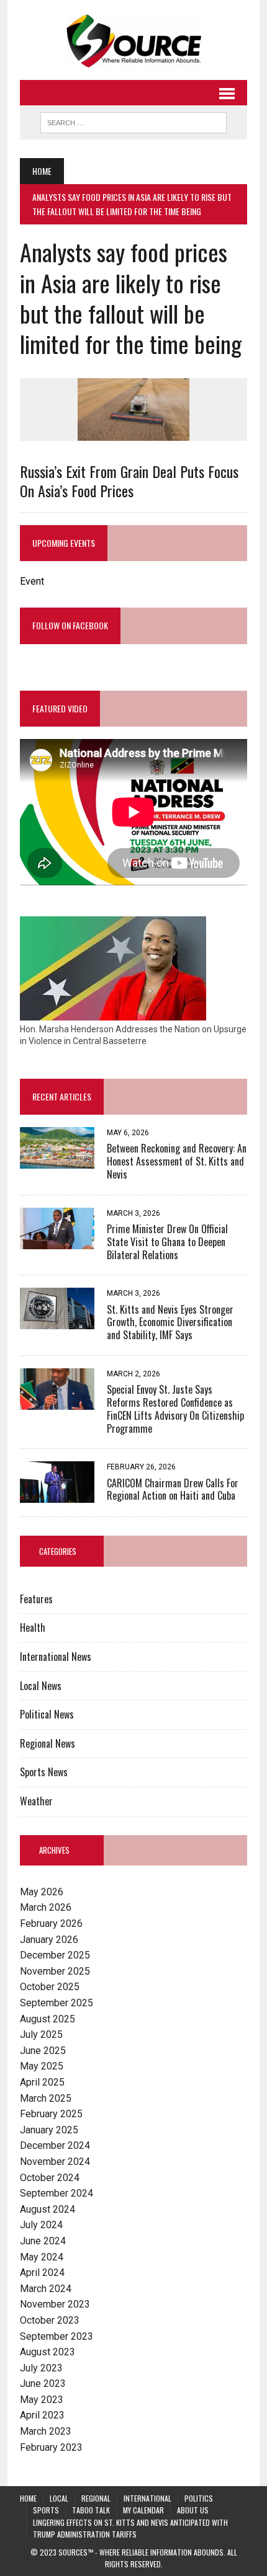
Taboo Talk (91, 2510)
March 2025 (46, 2098)
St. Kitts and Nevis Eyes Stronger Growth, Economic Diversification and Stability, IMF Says (170, 1322)
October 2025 (50, 1987)
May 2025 (42, 2066)
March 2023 (46, 2431)
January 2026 (49, 1940)
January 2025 (49, 2130)
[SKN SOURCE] (133, 40)
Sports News (44, 1772)
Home (28, 2498)
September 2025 (57, 2003)
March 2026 (46, 1907)
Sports (46, 2510)
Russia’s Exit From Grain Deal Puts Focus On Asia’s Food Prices (129, 481)
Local (59, 2498)
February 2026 (51, 1923)
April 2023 (42, 2415)
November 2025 (55, 1971)
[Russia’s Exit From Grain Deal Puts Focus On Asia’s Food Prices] (133, 432)
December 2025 (55, 1955)
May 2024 (42, 2257)
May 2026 (42, 1892)
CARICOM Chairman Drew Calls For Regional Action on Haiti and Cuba (173, 1489)
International (147, 2498)
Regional (96, 2498)
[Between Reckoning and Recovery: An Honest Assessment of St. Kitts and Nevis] (57, 1161)
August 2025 (48, 2019)
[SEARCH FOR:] (133, 121)
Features (36, 1599)
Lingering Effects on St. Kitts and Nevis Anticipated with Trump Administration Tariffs (130, 2528)
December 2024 (55, 2145)
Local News (41, 1686)
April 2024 (42, 2273)
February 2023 (51, 2447)
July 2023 (41, 2368)
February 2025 (51, 2114)
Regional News (48, 1743)
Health (33, 1627)
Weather (36, 1801)
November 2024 (55, 2162)
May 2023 (42, 2400)
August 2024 (48, 2209)
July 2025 (41, 2034)
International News (56, 1657)
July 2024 (41, 2225)
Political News (47, 1714)
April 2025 (42, 2082)
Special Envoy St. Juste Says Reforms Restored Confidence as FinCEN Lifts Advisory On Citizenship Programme (175, 1409)
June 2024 (43, 2241)
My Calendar (143, 2510)
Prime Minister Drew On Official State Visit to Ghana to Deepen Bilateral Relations (167, 1242)
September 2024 (57, 2193)
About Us (193, 2510)
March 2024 (46, 2289)
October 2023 (50, 2320)
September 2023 (57, 2336)
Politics (199, 2498)
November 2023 (55, 2304)
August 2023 (48, 2352)
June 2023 (43, 2383)
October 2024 (50, 2178)
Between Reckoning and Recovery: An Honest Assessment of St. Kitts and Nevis (177, 1161)
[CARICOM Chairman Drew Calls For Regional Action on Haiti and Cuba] (57, 1495)
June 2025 (43, 2051)
